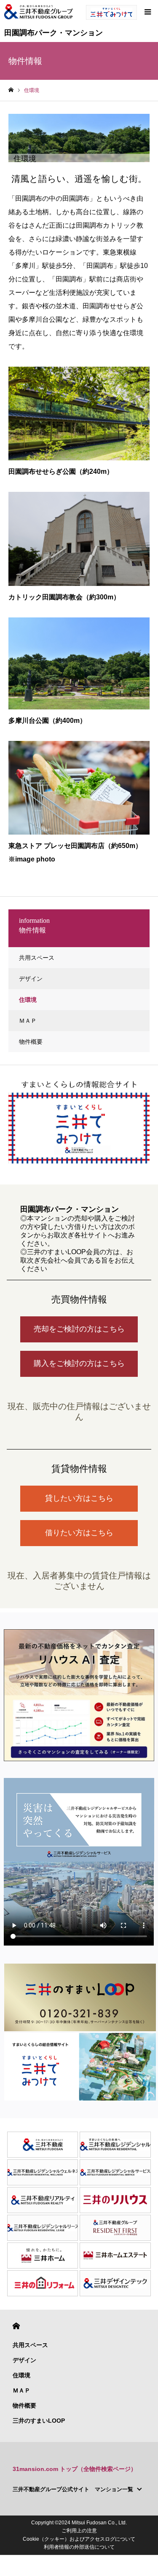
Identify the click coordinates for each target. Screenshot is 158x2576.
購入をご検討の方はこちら (79, 1363)
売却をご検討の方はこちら (79, 1329)
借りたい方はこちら (79, 1533)
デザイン (31, 979)
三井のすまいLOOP (39, 2421)
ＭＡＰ (28, 1021)
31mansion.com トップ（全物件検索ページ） (75, 2469)
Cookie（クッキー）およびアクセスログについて (79, 2539)
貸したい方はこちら (79, 1498)
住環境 (28, 1000)
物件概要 (31, 1042)
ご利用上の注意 (79, 2531)
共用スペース (37, 958)
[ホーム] (11, 90)
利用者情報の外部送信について (79, 2547)
